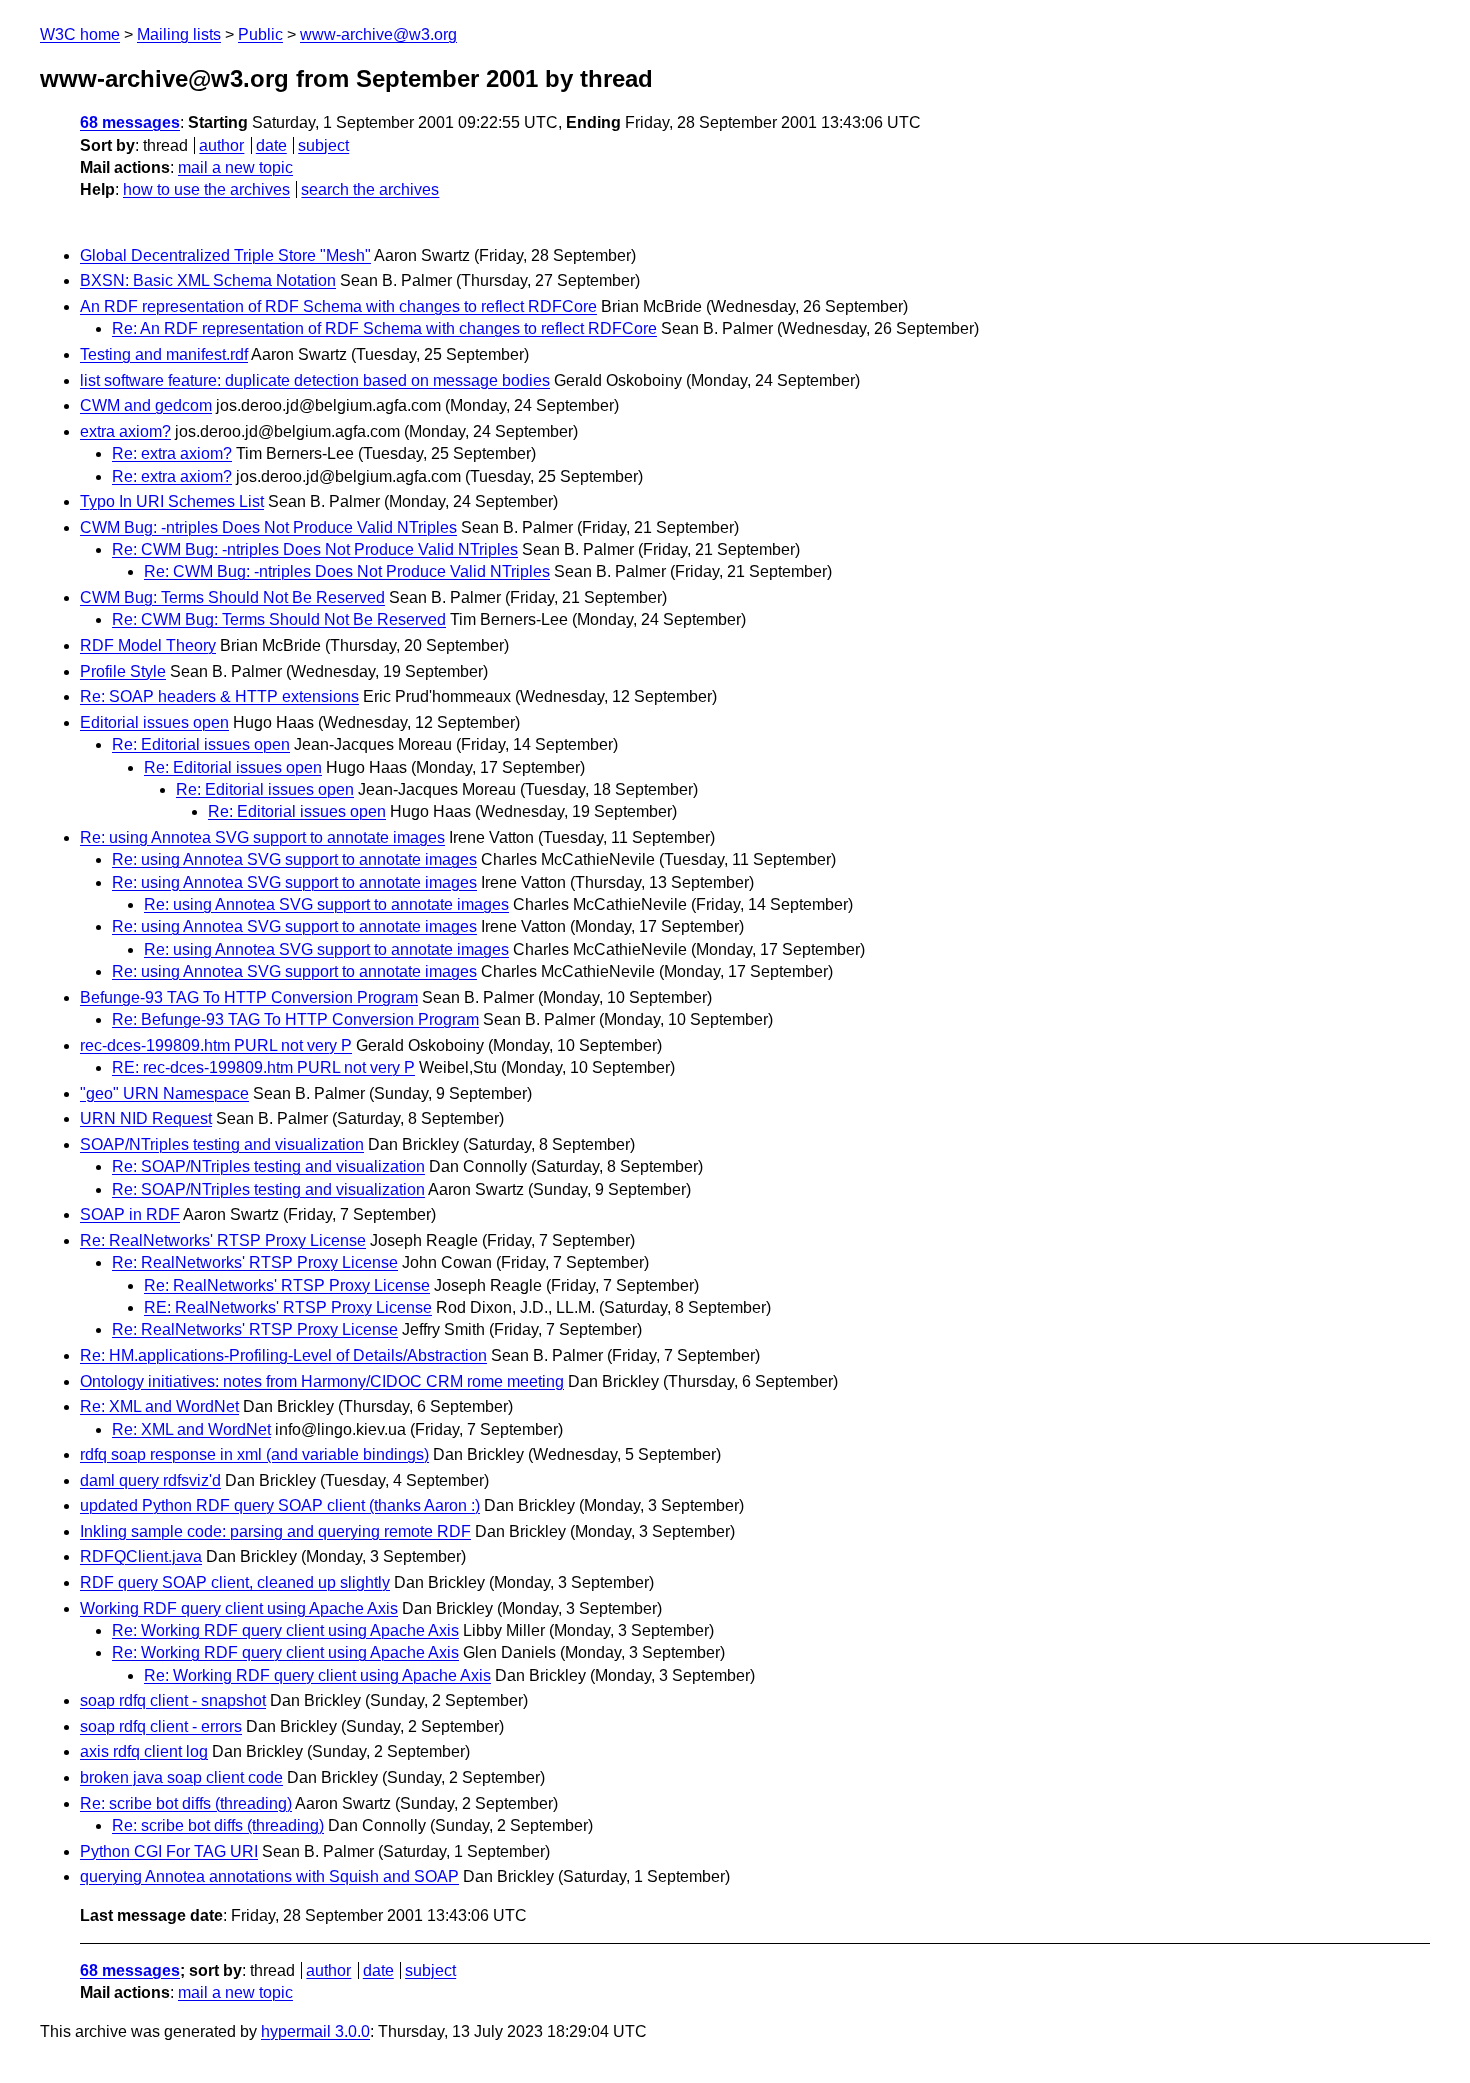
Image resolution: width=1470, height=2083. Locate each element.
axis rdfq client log (144, 1751)
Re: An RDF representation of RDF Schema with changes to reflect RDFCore (384, 328)
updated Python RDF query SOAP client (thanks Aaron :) (280, 1505)
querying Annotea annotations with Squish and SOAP (269, 1876)
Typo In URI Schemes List (172, 501)
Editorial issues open (154, 722)
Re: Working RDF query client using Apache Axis (285, 1630)
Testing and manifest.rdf (164, 354)
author (221, 145)
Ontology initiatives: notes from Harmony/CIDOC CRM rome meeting (322, 1381)
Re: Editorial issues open (201, 744)
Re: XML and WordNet (159, 1406)
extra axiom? (125, 431)
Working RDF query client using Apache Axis (239, 1608)
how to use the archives (206, 189)
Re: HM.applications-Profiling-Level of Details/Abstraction (283, 1355)
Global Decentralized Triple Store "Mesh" (225, 255)
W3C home (80, 34)
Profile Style (123, 671)
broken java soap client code (181, 1777)
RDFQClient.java (141, 1556)
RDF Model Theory (148, 645)
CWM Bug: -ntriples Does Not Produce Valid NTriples (268, 527)
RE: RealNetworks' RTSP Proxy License (288, 1307)
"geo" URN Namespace (164, 1093)
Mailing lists (179, 34)
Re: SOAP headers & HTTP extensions (219, 696)
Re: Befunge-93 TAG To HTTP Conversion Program (295, 1019)
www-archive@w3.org (378, 34)
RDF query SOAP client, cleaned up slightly (235, 1582)
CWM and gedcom (146, 405)
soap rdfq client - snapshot (173, 1700)
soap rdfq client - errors (161, 1726)
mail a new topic (235, 167)
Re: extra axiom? (172, 453)
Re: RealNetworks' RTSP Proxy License (223, 1240)
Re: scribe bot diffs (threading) (186, 1803)
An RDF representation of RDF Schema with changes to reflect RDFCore (338, 306)
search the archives (370, 189)
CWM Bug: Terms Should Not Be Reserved (232, 597)
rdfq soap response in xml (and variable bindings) (254, 1454)
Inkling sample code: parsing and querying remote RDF (275, 1531)
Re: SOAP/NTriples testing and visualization (268, 1166)
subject (323, 145)
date (271, 145)
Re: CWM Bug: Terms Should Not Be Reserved (279, 619)
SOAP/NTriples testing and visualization (222, 1144)
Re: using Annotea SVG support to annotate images (262, 837)
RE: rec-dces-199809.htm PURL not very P (263, 1067)
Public (260, 34)
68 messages (130, 122)
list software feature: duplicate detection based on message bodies (315, 380)
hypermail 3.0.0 (315, 2031)
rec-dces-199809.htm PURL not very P (216, 1045)
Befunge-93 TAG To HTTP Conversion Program (249, 997)
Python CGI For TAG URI (169, 1851)
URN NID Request (146, 1118)
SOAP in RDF (130, 1214)
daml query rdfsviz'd (150, 1480)
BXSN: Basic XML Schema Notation (208, 280)
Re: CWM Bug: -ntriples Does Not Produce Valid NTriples (315, 549)
